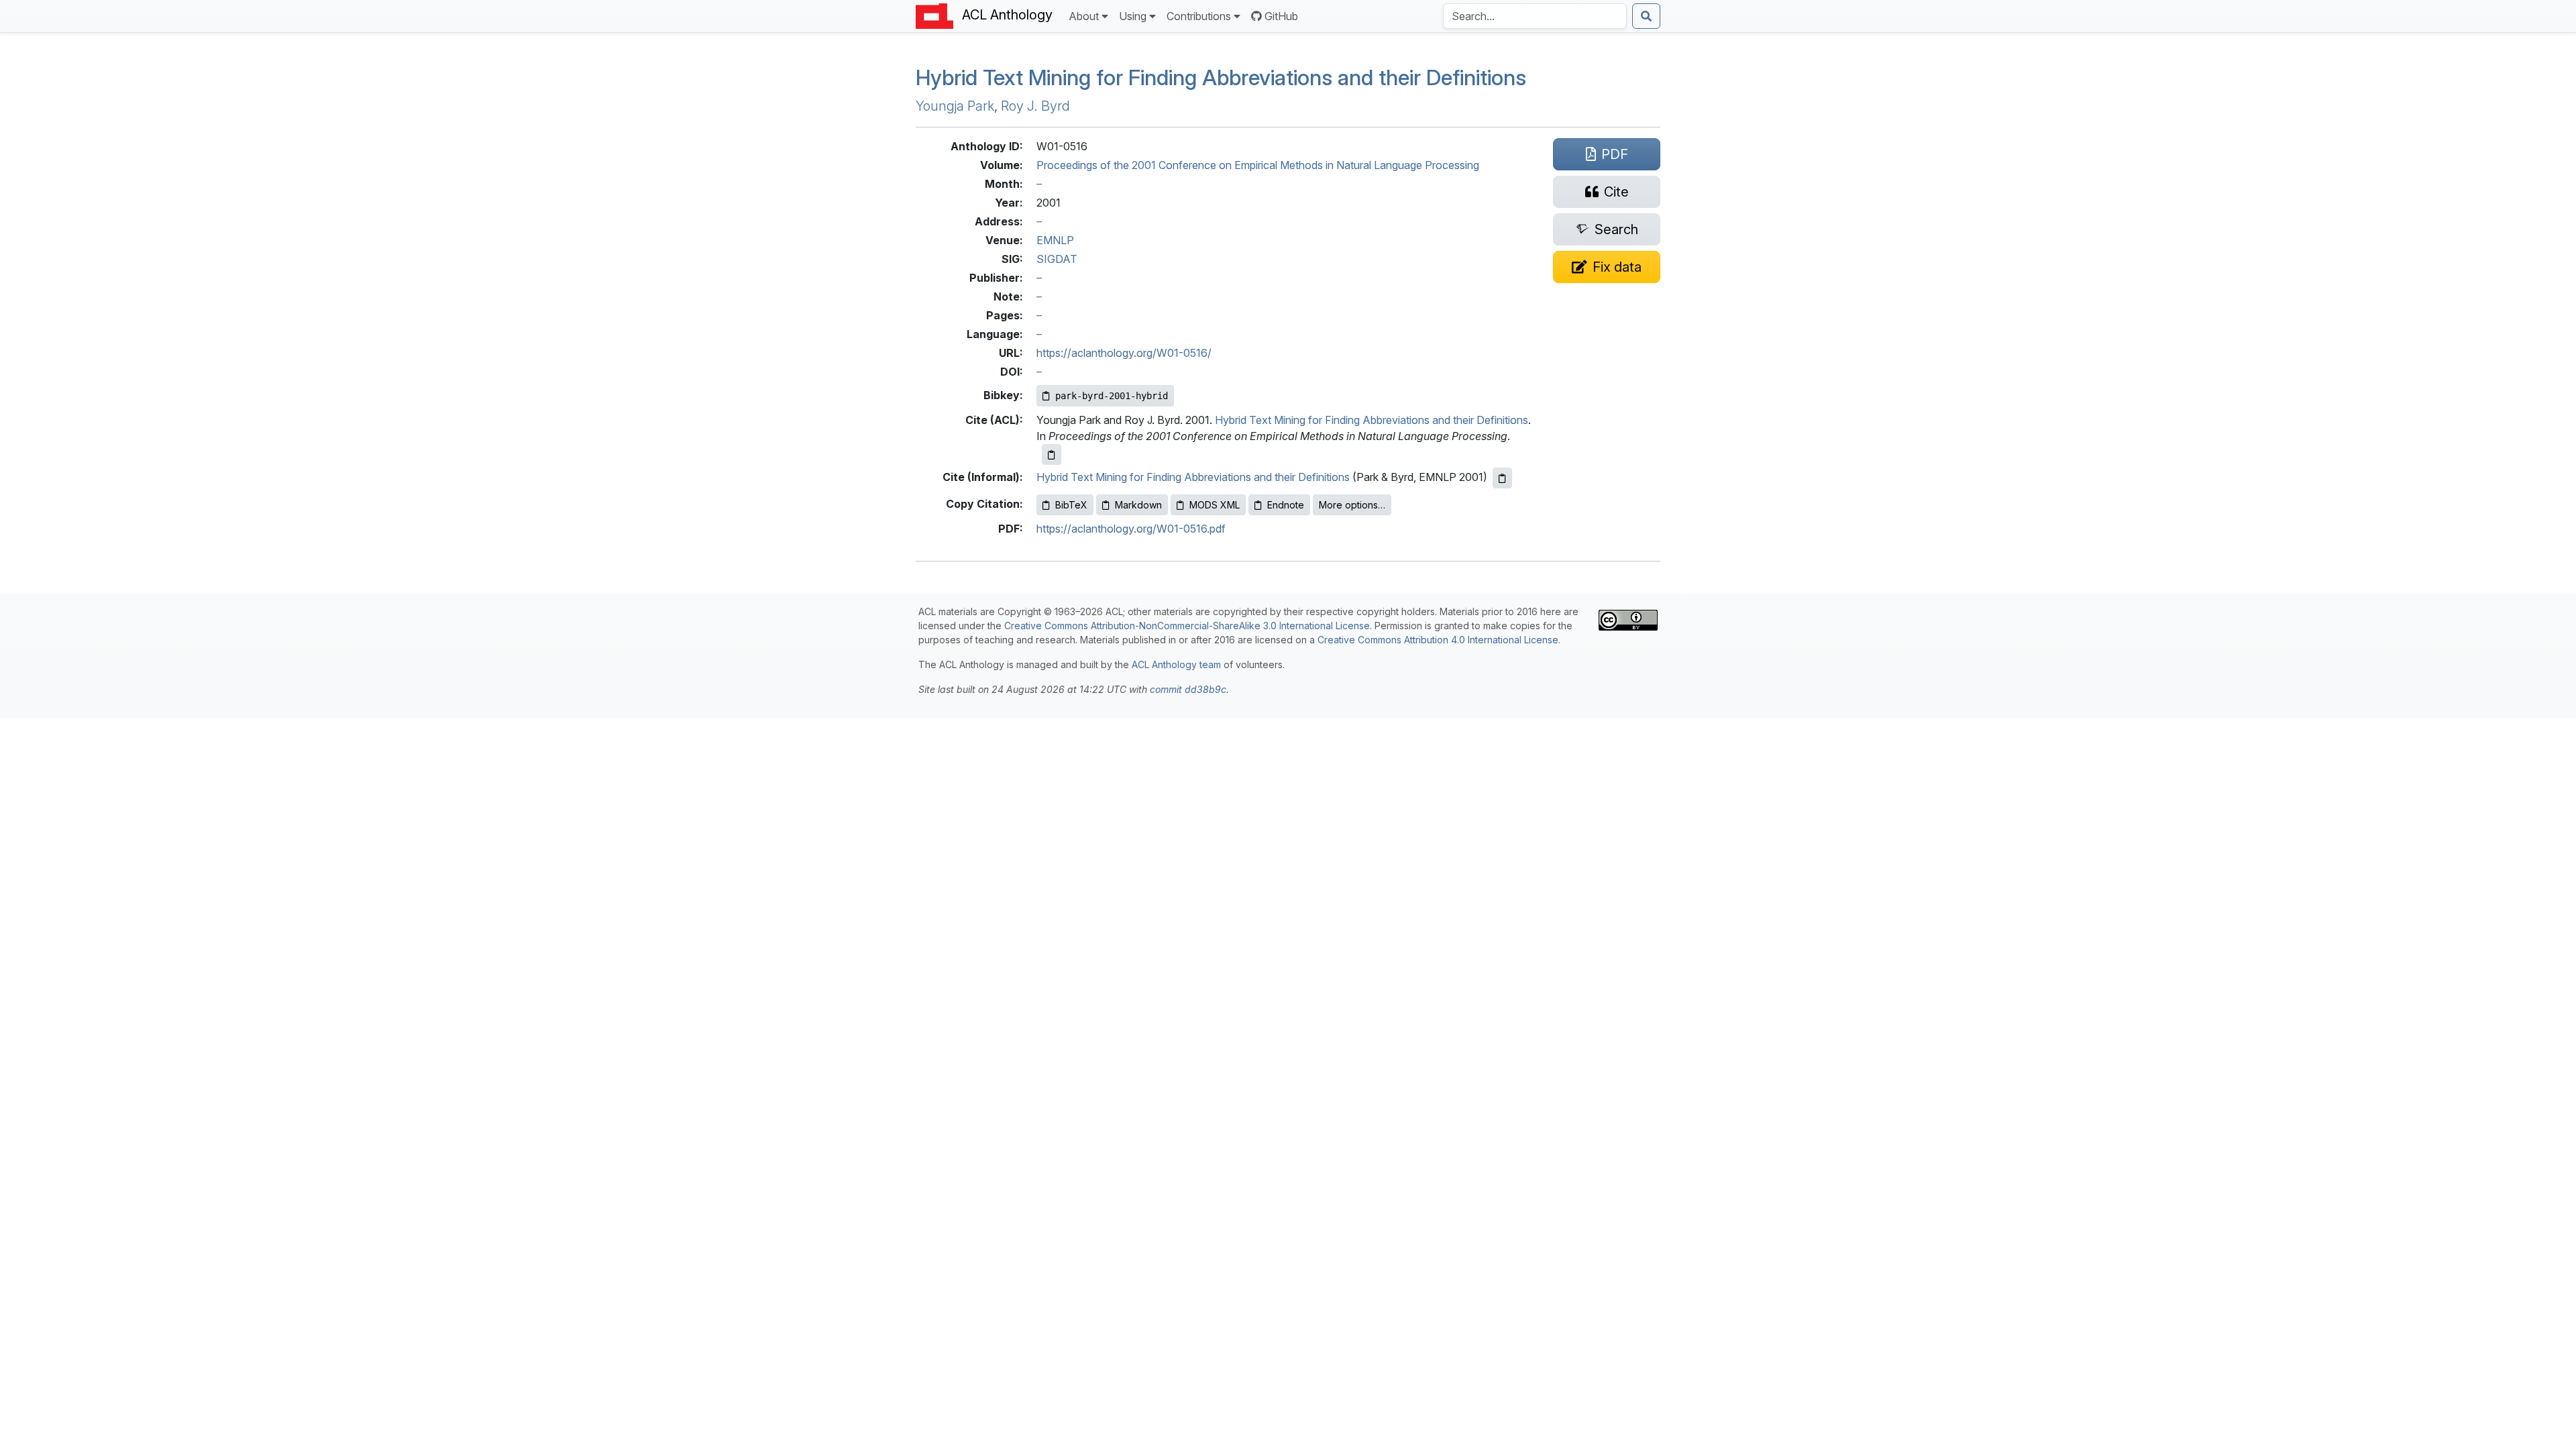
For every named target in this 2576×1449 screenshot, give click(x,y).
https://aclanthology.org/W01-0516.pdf (1131, 529)
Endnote (1286, 505)
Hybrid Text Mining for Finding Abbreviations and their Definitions (1221, 77)
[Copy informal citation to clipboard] (1502, 478)
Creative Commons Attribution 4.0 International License (1438, 640)
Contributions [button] (1199, 16)
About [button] (1084, 16)
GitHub (1281, 16)
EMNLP (1055, 240)
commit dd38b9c (1188, 689)
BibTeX (1071, 505)
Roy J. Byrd (1035, 106)
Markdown (1138, 505)
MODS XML (1215, 505)
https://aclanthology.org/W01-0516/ (1124, 353)
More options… (1352, 505)
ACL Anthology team (1176, 664)
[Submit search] (1646, 16)
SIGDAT (1057, 259)
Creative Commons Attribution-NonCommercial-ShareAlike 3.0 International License (1187, 626)
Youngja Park (955, 106)
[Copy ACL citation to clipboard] (1052, 454)
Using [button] (1133, 16)
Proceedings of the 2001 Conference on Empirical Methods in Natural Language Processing (1258, 165)
